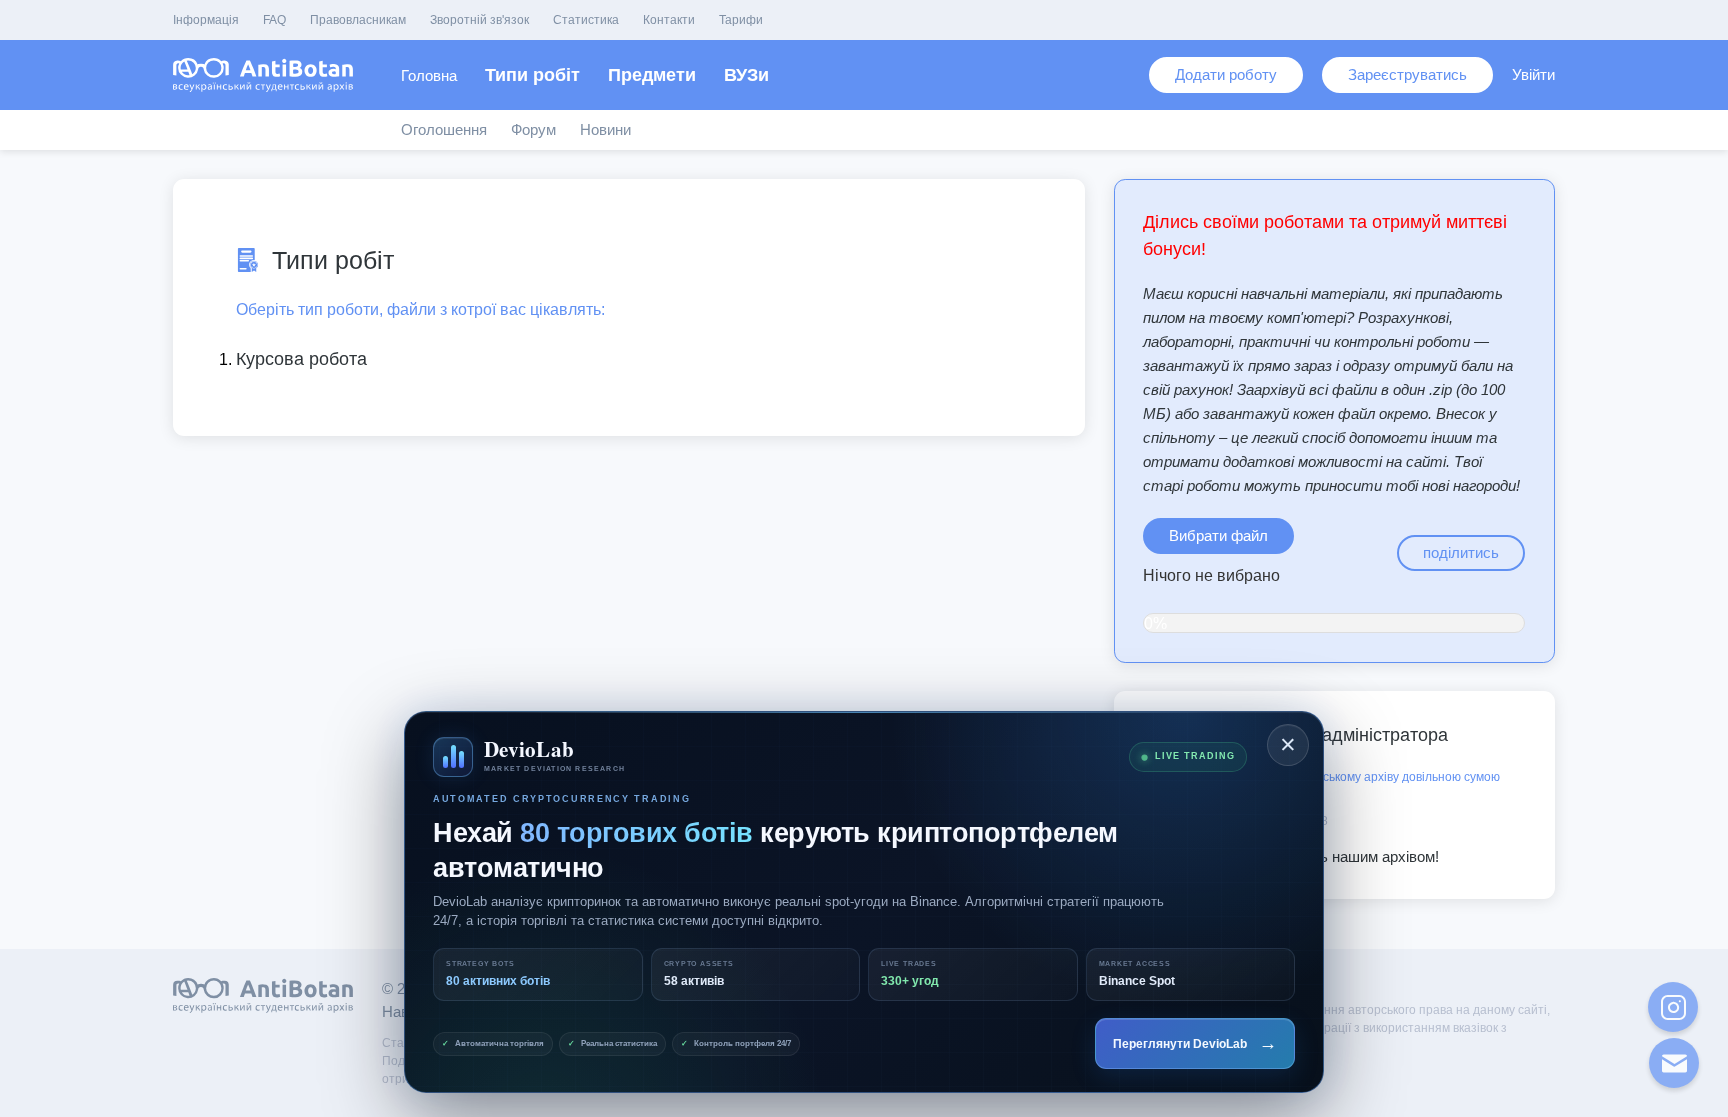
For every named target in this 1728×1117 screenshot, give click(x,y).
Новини (605, 129)
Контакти (669, 20)
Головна (429, 75)
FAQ (274, 20)
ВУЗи (746, 75)
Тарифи (741, 20)
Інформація (206, 20)
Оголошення (444, 129)
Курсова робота (301, 359)
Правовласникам (358, 20)
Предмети (652, 75)
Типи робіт (532, 75)
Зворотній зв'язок (479, 20)
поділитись (1461, 552)
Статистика (586, 20)
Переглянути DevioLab (1195, 1043)
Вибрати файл (1218, 535)
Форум (533, 129)
